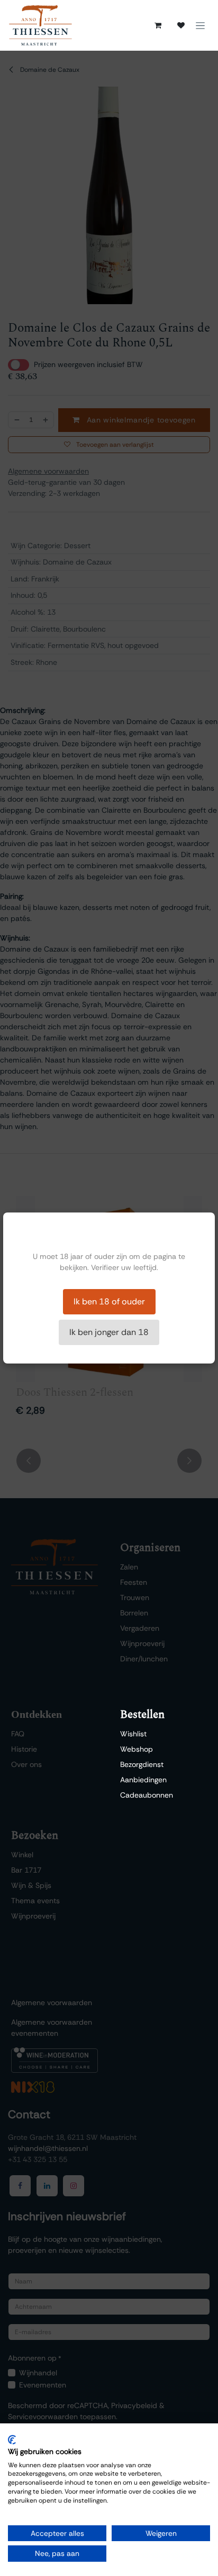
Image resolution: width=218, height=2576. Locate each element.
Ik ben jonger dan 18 (109, 1332)
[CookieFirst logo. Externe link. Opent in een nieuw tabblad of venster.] (12, 2440)
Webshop (137, 1749)
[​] (181, 25)
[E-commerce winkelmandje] (158, 25)
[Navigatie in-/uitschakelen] (200, 25)
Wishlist (133, 1734)
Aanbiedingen (143, 1780)
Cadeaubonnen (147, 1795)
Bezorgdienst (142, 1764)
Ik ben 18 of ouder (109, 1301)
